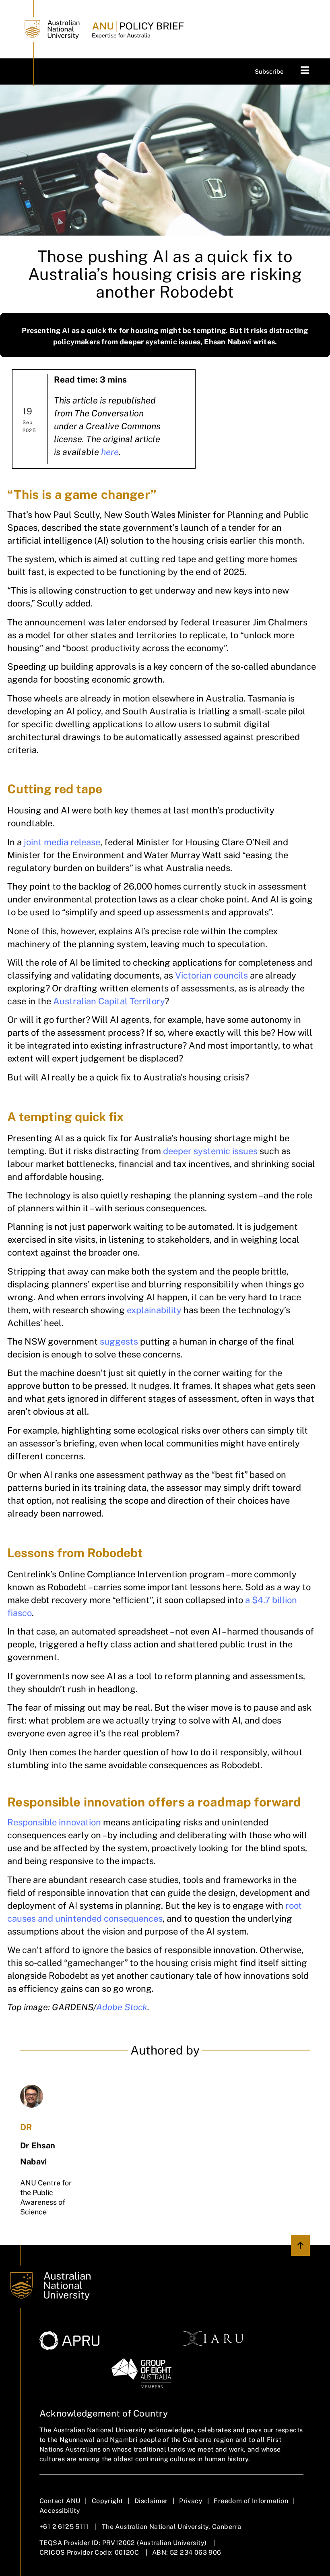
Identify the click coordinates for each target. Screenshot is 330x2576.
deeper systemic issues (210, 1151)
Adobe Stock (122, 2007)
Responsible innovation (54, 1822)
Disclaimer (151, 2501)
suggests (119, 1341)
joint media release (62, 842)
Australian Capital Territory (109, 1001)
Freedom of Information (251, 2501)
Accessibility (60, 2511)
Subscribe (269, 71)
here (110, 452)
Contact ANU (60, 2501)
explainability (154, 1310)
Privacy (191, 2501)
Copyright (107, 2501)
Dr (26, 2127)
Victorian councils (211, 975)
